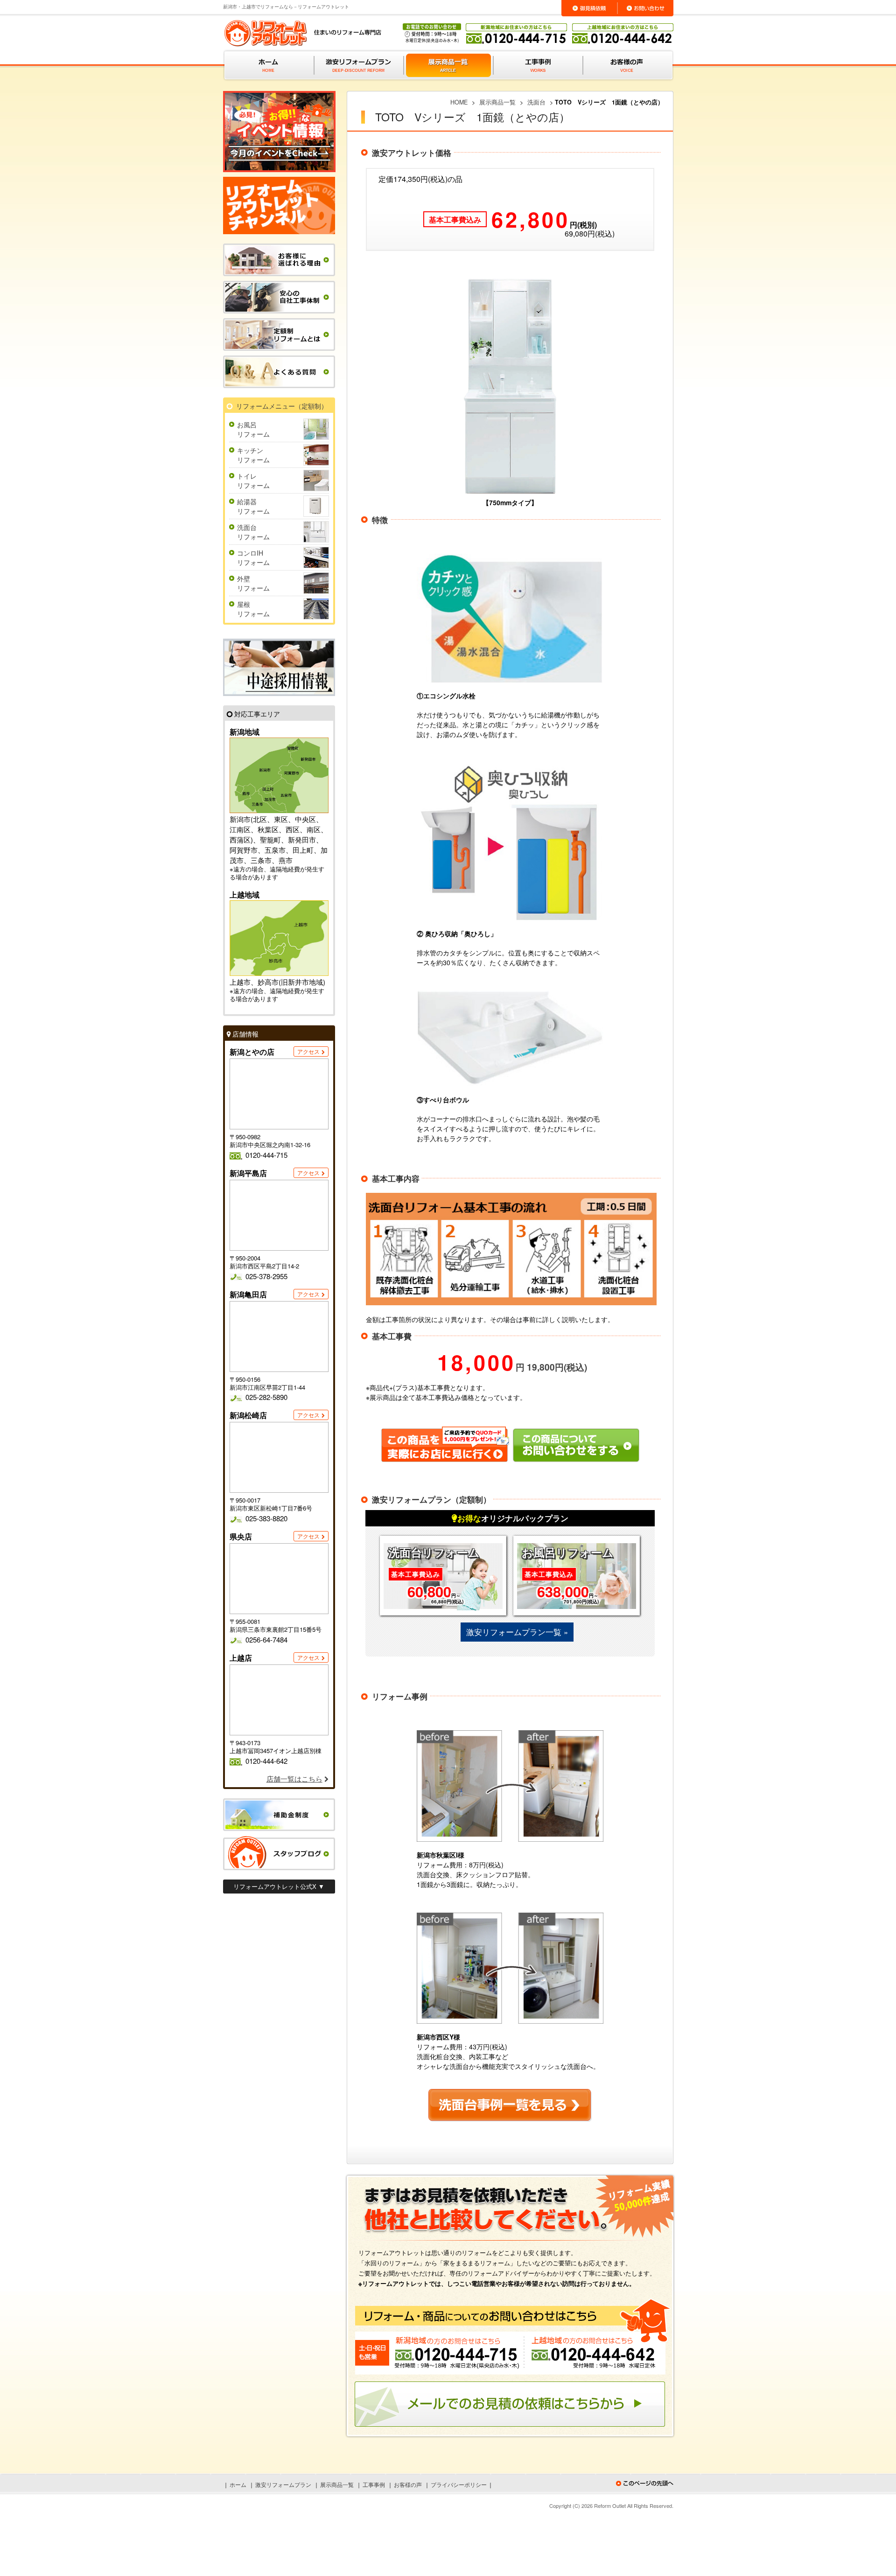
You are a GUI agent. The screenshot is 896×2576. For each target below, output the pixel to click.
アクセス (308, 1051)
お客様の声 (408, 2484)
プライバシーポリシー (459, 2484)
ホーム (238, 2484)
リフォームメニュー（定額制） (282, 406)
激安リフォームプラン (283, 2484)
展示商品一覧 (337, 2484)
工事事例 (374, 2484)
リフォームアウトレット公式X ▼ (279, 1886)
